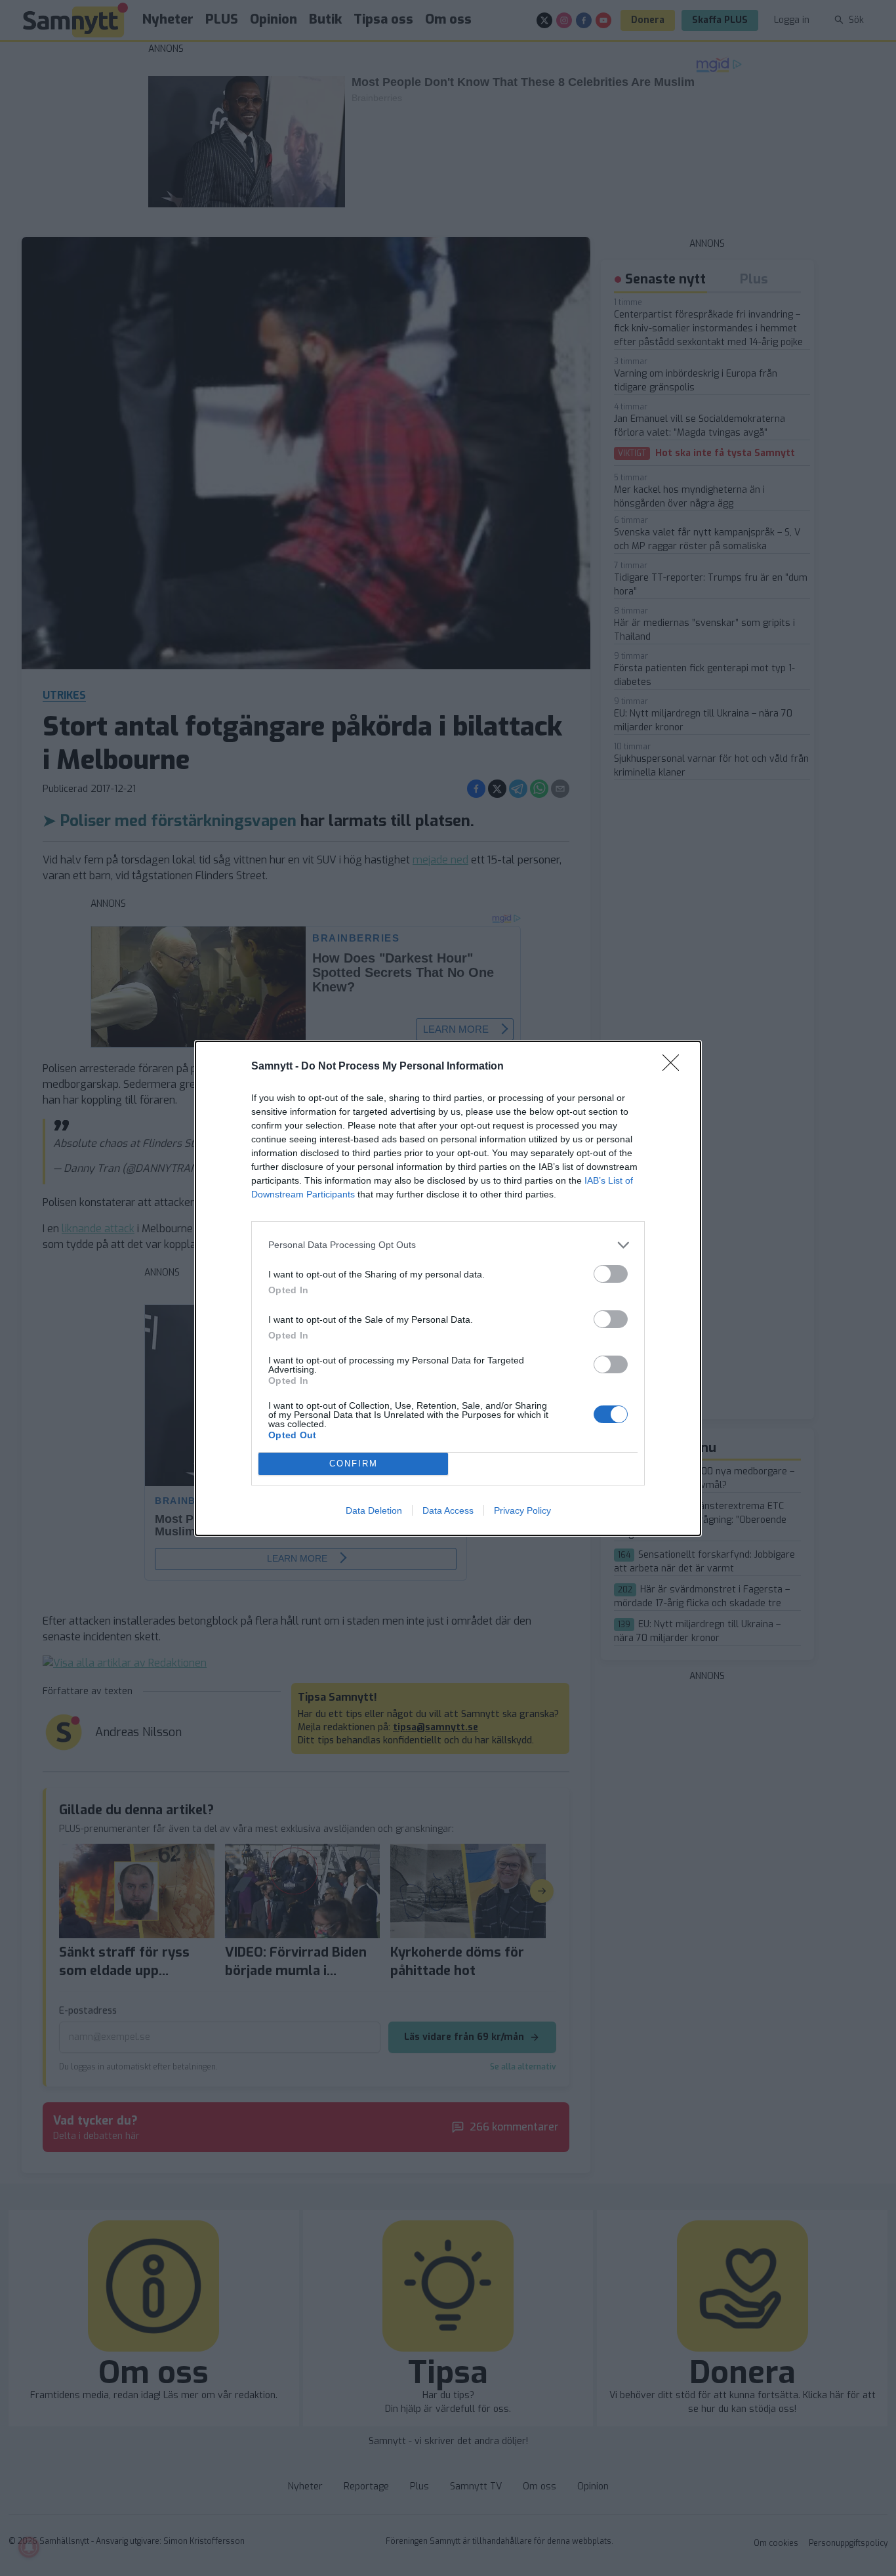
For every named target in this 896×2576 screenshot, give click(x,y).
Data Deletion (374, 1510)
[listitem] (448, 1245)
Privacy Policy (522, 1510)
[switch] (611, 1274)
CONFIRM (354, 1464)
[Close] (675, 1067)
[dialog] (448, 1288)
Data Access (448, 1510)
